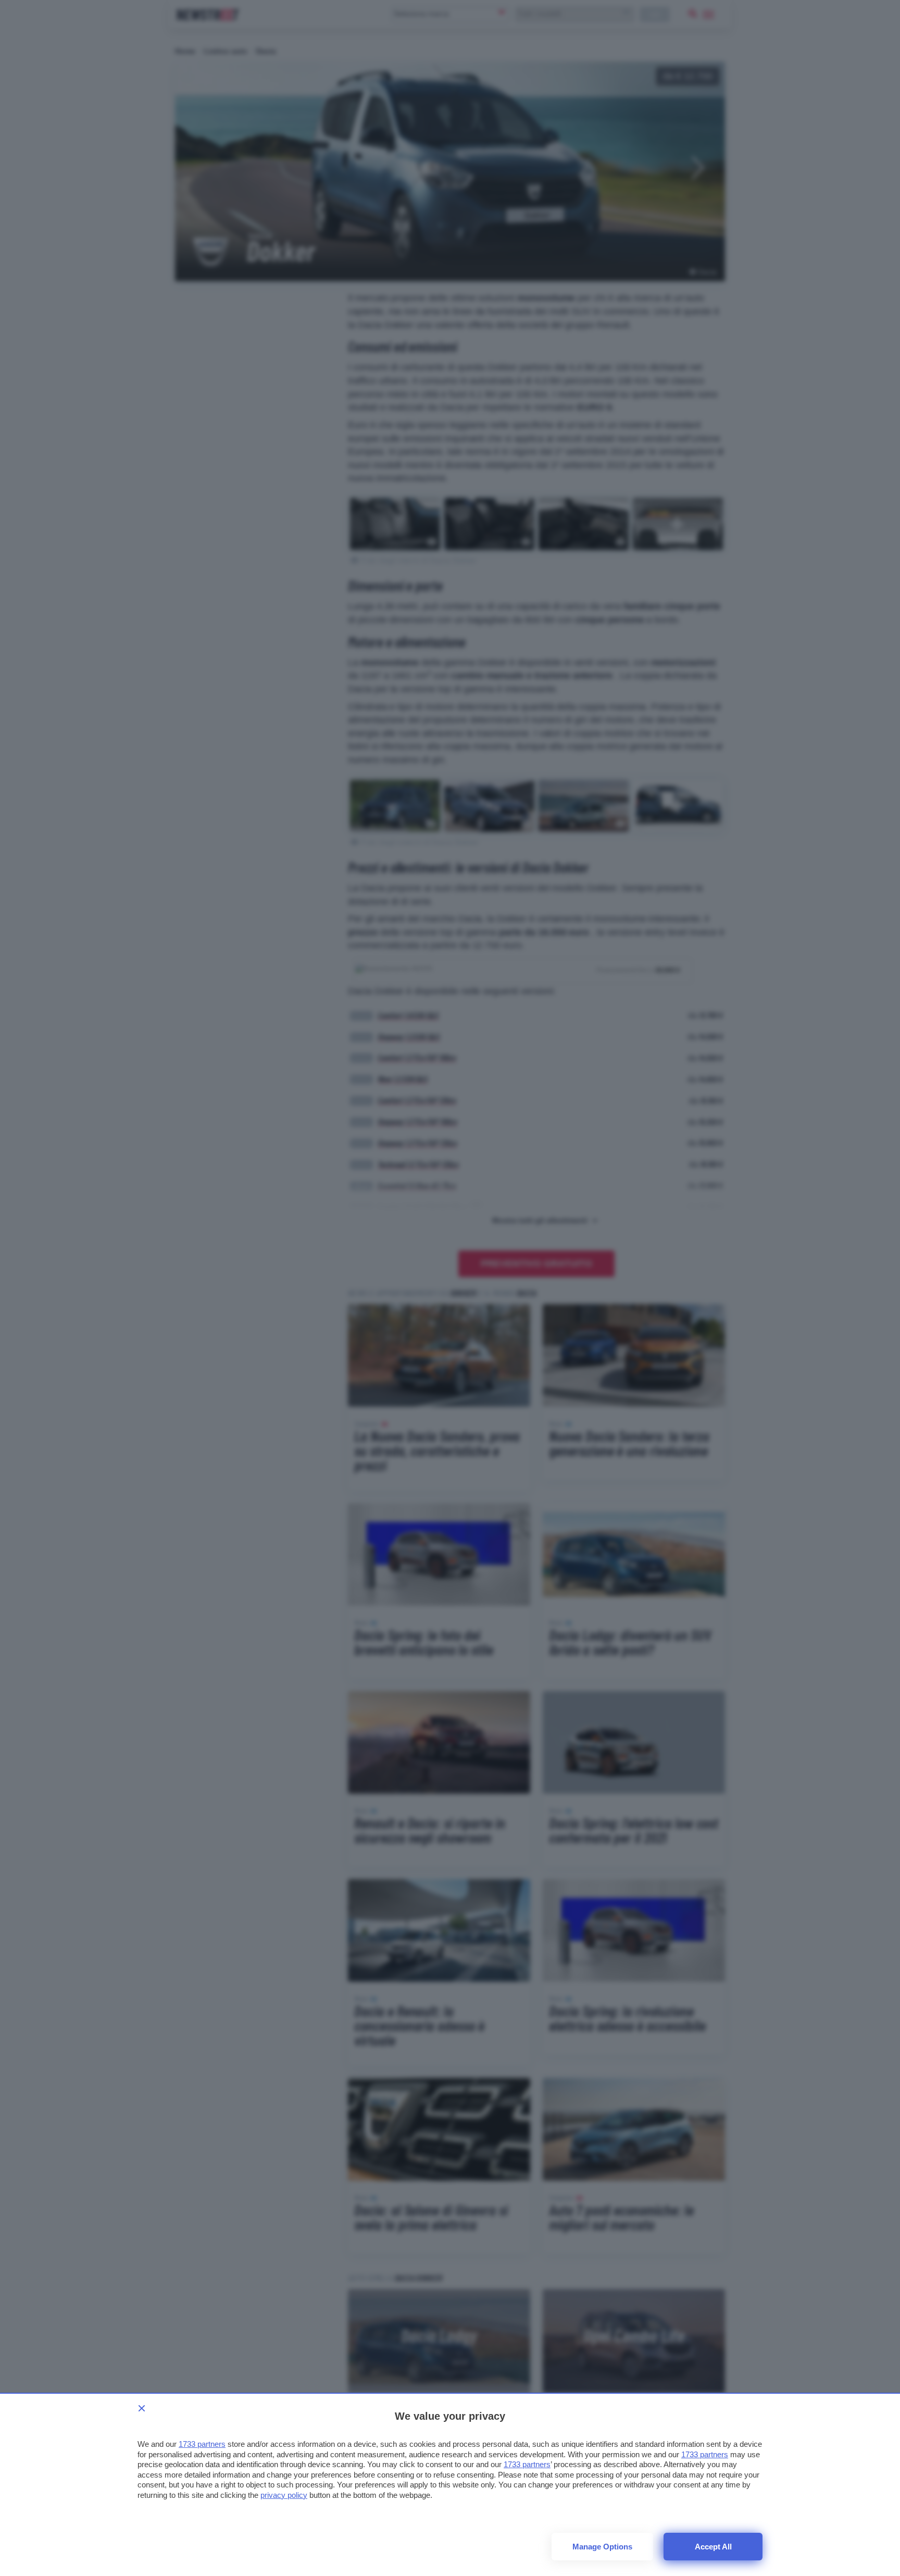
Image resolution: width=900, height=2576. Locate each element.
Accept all (713, 2547)
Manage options (602, 2547)
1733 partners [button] (202, 2444)
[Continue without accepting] (142, 2408)
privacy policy (284, 2495)
